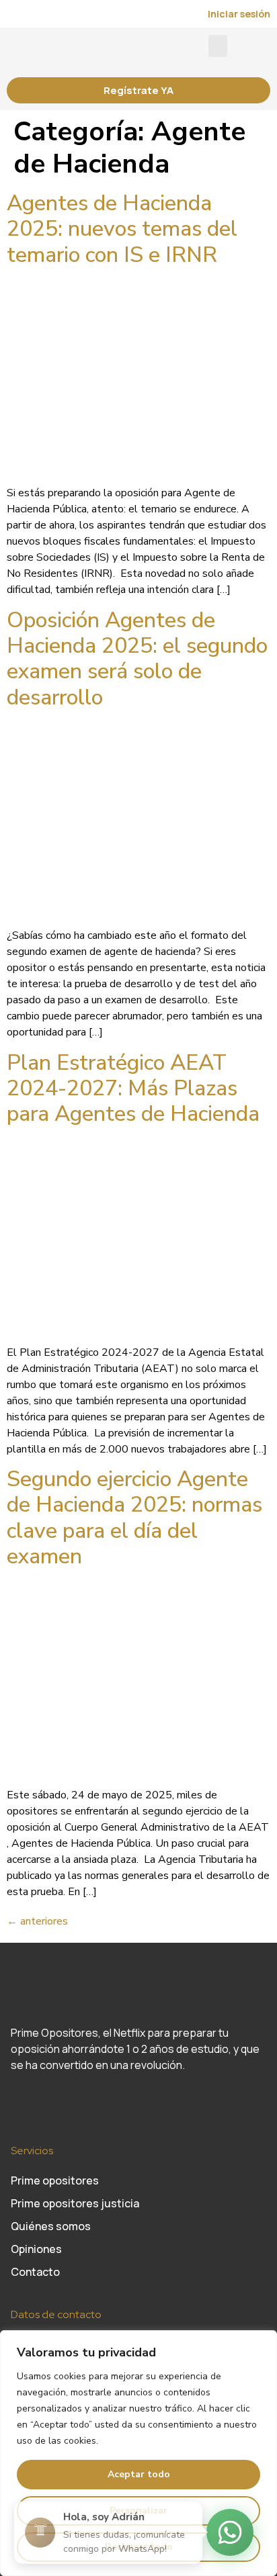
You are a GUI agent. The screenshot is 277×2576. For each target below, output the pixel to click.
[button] (218, 46)
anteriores (37, 1921)
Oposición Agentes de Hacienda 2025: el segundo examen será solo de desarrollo (137, 659)
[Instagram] (21, 2106)
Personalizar (138, 2511)
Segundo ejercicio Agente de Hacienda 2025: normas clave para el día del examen (134, 1518)
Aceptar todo (139, 2474)
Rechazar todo (139, 2547)
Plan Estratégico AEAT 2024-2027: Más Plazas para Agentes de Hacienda (133, 1089)
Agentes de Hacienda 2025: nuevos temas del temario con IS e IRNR (122, 229)
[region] (138, 2453)
